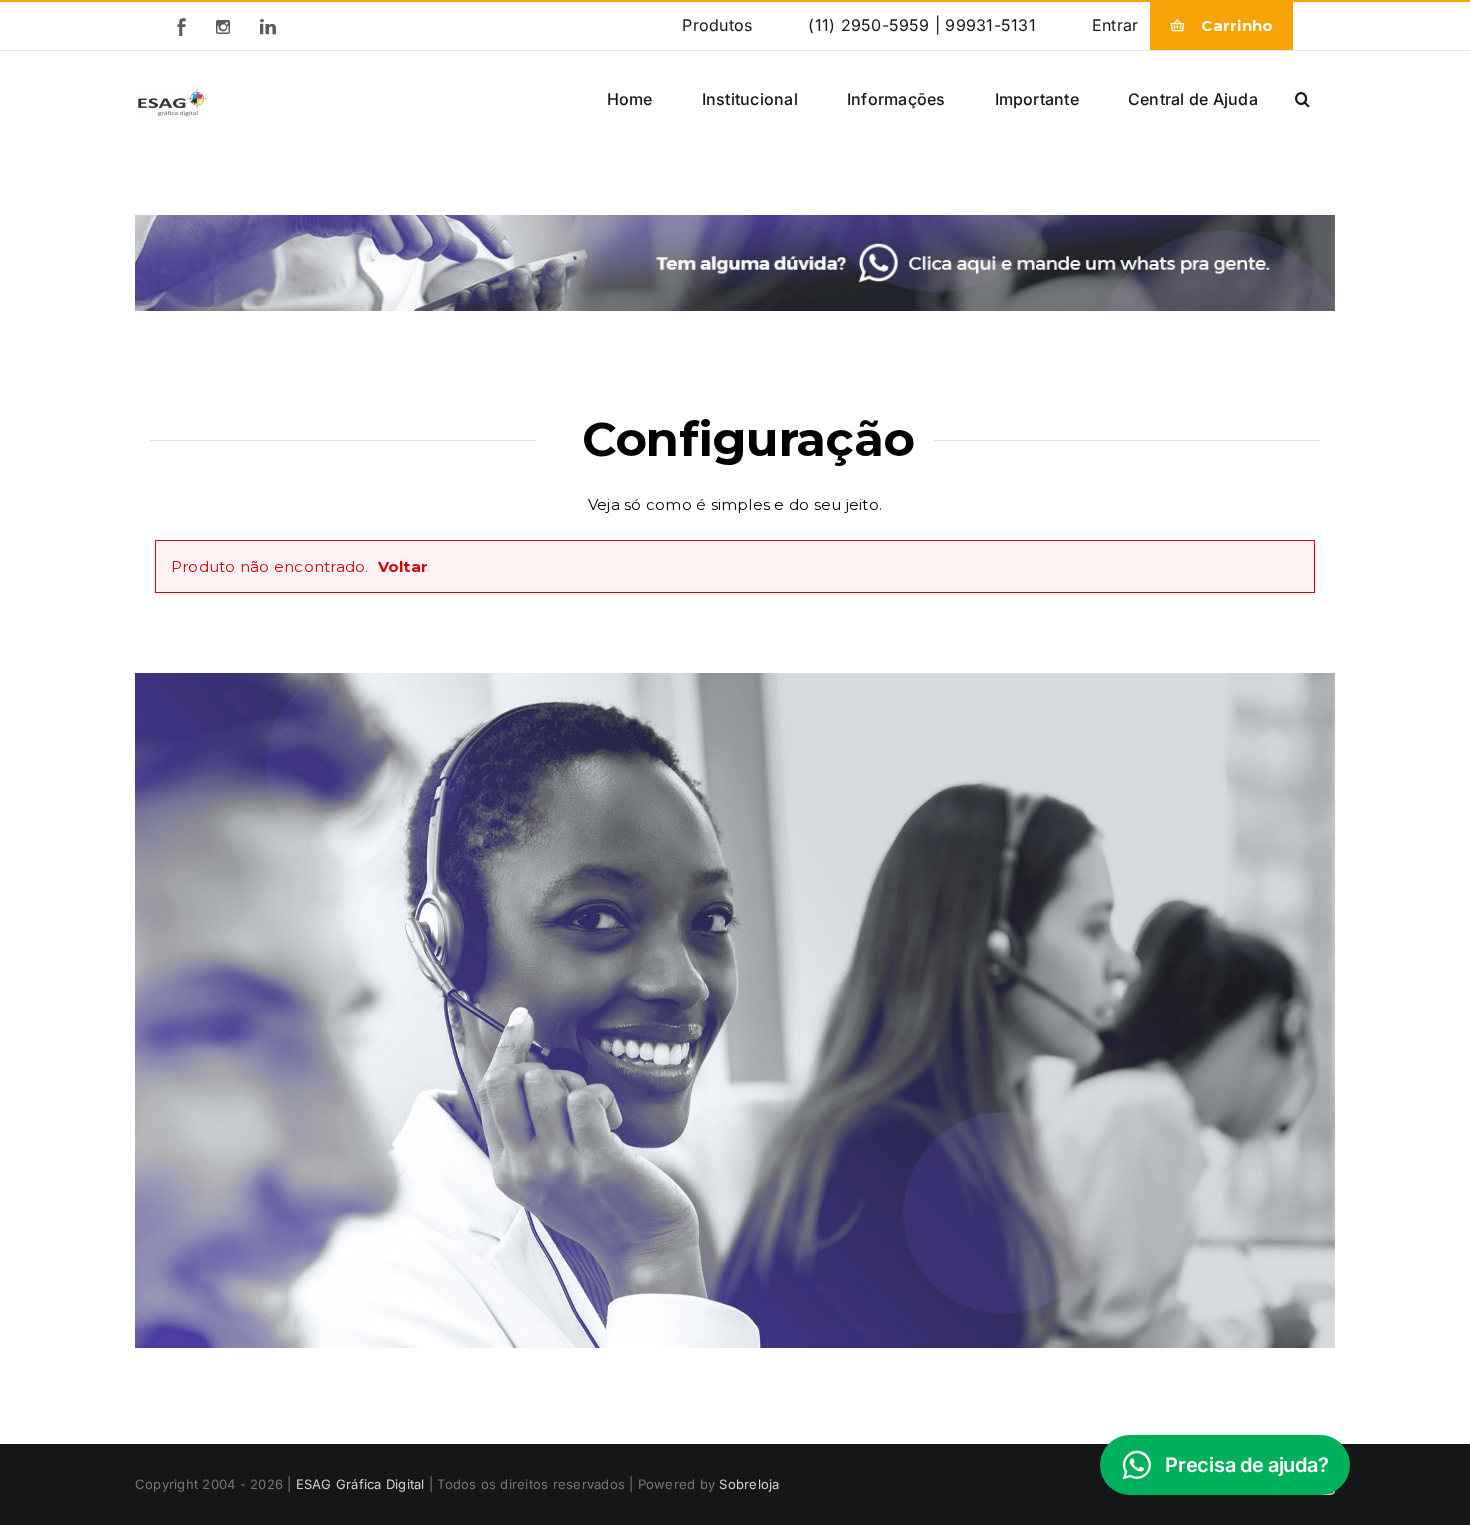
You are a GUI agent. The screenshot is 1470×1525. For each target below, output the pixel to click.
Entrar (1115, 25)
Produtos (717, 25)
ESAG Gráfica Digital (360, 1484)
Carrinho (1237, 25)
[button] (1302, 98)
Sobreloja (749, 1484)
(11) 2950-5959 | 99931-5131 (921, 25)
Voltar (403, 566)
